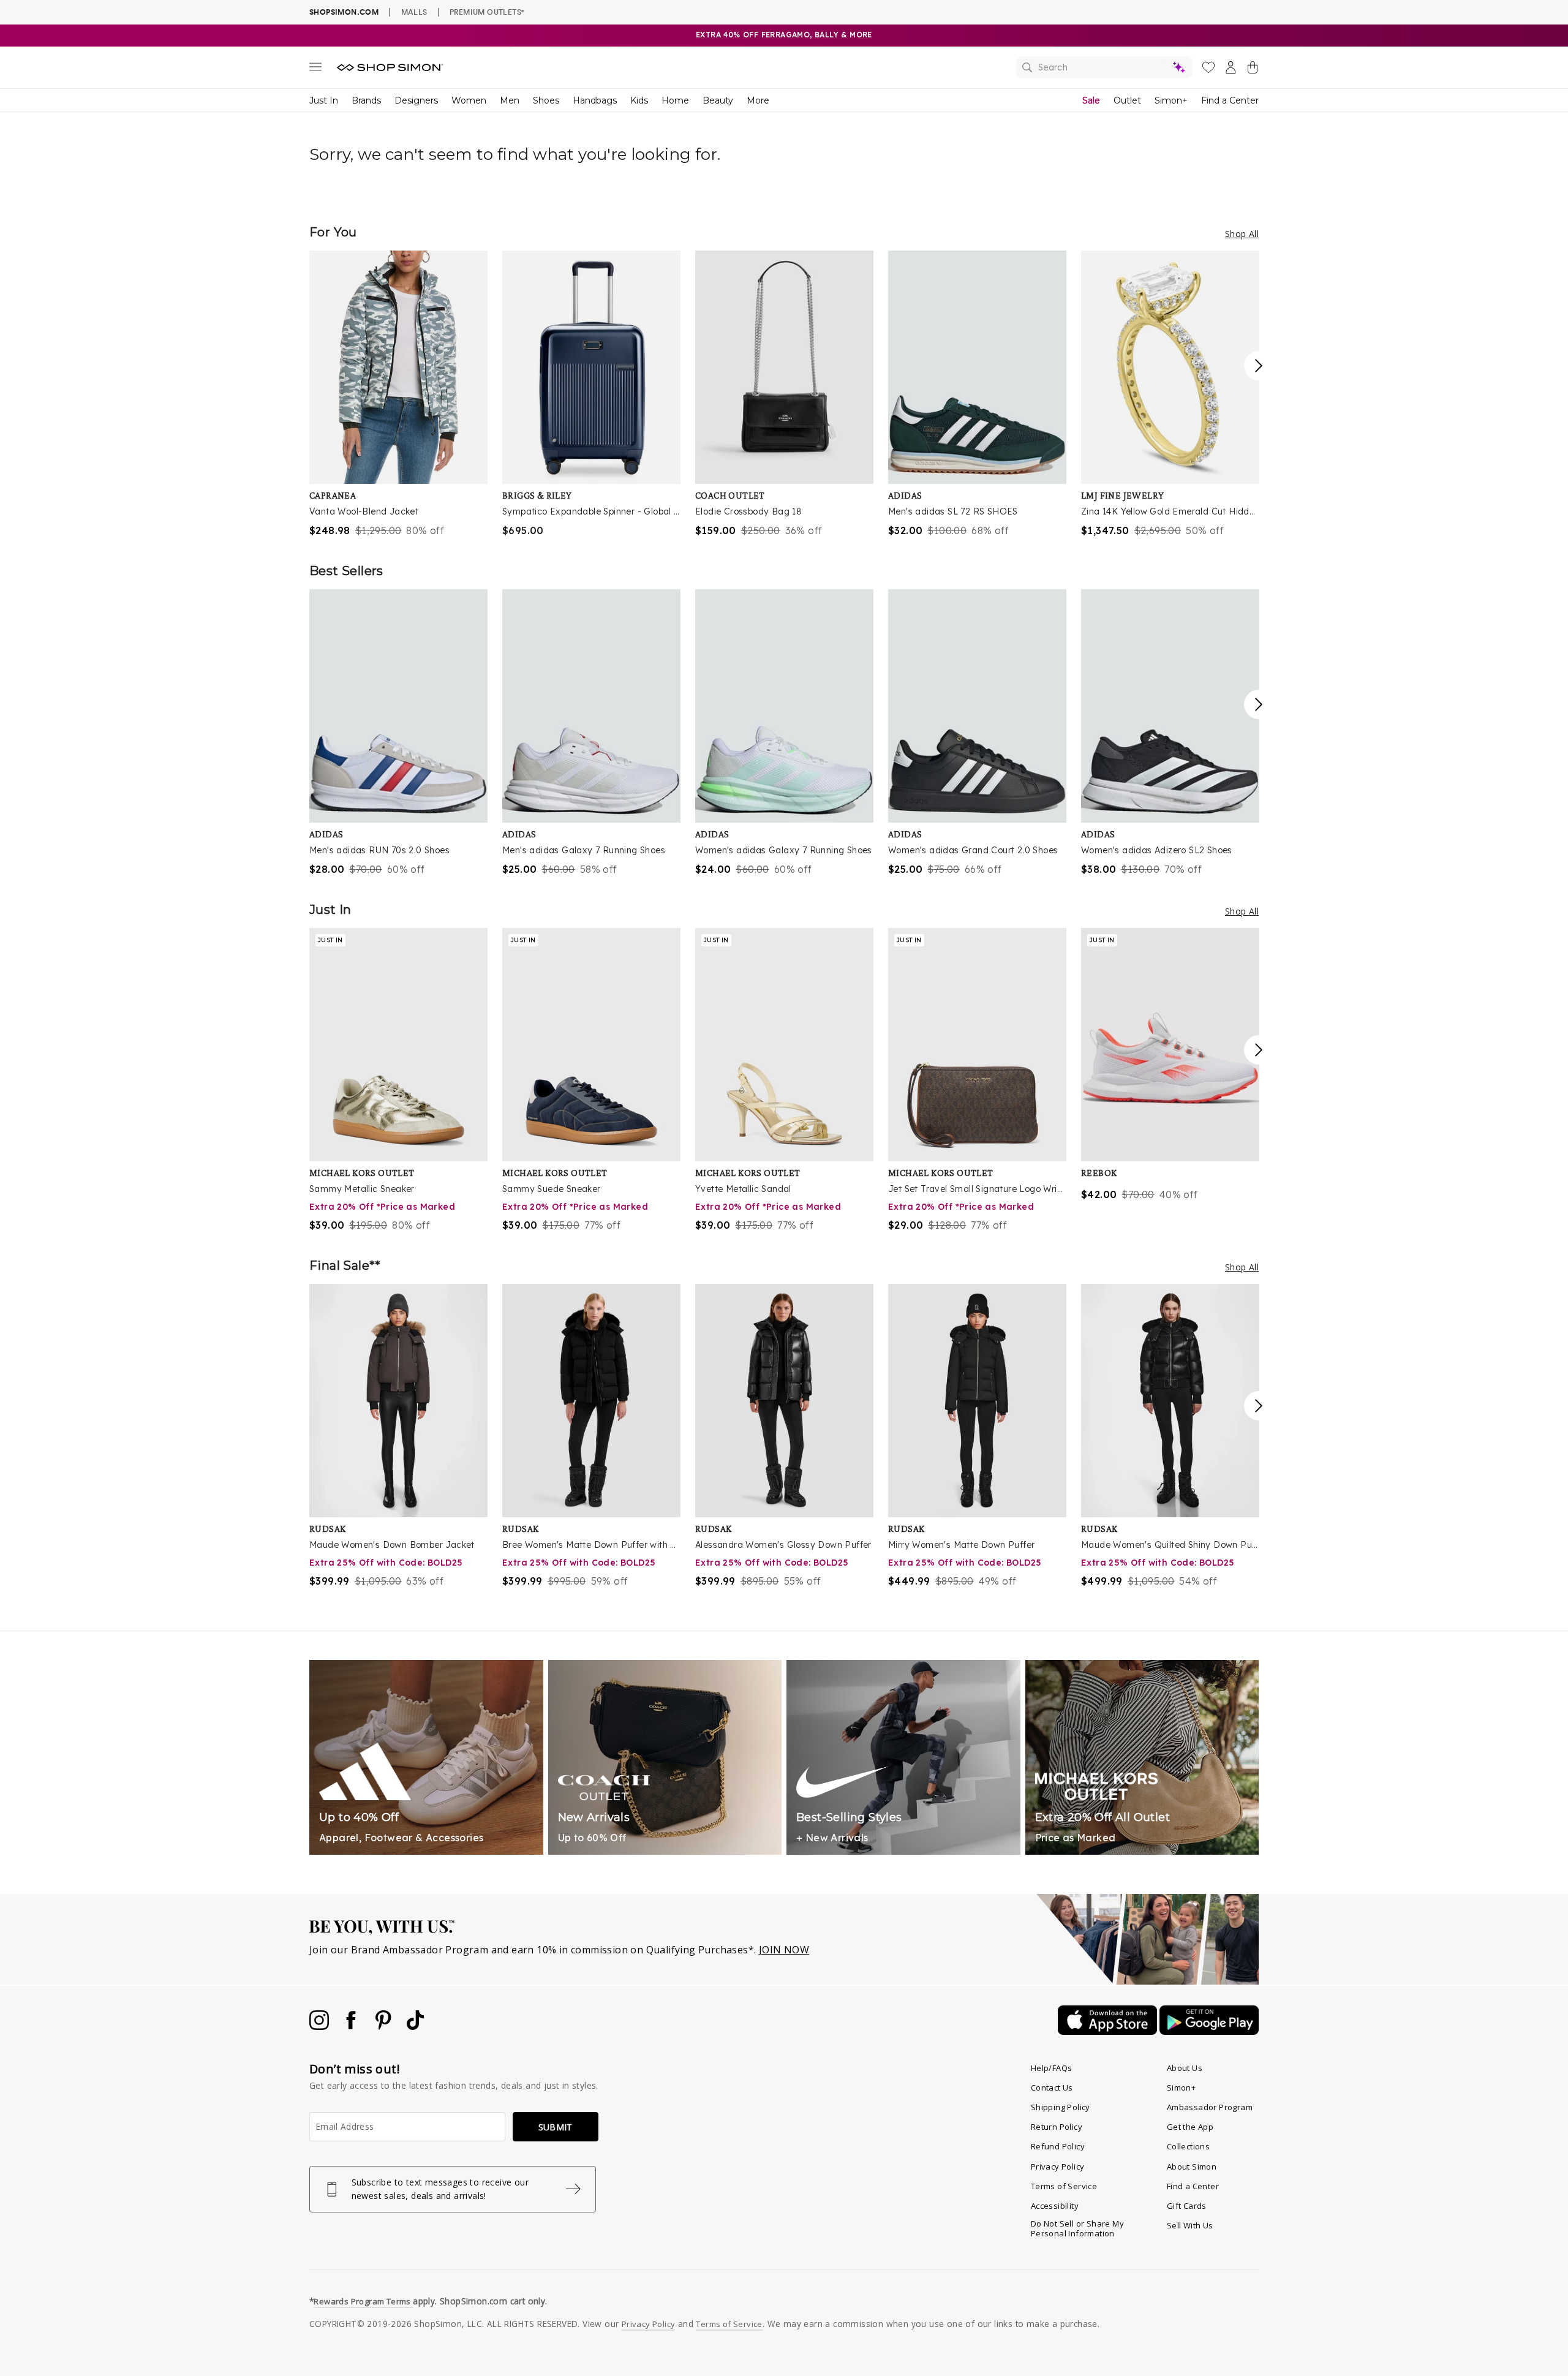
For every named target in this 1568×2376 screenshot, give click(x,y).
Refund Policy (1058, 2146)
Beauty (718, 100)
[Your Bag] (1253, 70)
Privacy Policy (1058, 2167)
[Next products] (1259, 366)
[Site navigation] (315, 69)
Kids (639, 100)
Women (469, 100)
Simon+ (1171, 100)
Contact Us (1052, 2087)
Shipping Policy (1061, 2107)
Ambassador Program (1210, 2107)
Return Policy (1057, 2127)
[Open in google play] (1209, 2031)
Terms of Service (1064, 2186)
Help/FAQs (1052, 2068)
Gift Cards (1187, 2206)
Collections (1188, 2146)
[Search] (1104, 67)
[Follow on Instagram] (320, 2026)
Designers (416, 100)
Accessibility (1055, 2206)
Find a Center (1230, 100)
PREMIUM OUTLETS (487, 12)
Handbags (595, 100)
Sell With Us (1190, 2225)
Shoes (546, 100)
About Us (1185, 2068)
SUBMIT (556, 2127)
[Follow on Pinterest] (385, 2026)
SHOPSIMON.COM (344, 12)
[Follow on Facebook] (352, 2026)
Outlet (1127, 100)
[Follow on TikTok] (415, 2026)
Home (675, 100)
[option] (398, 394)
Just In (324, 100)
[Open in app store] (1109, 2031)
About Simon (1192, 2167)
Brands (366, 100)
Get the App (1190, 2127)
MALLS (414, 12)
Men (510, 100)
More (758, 100)
